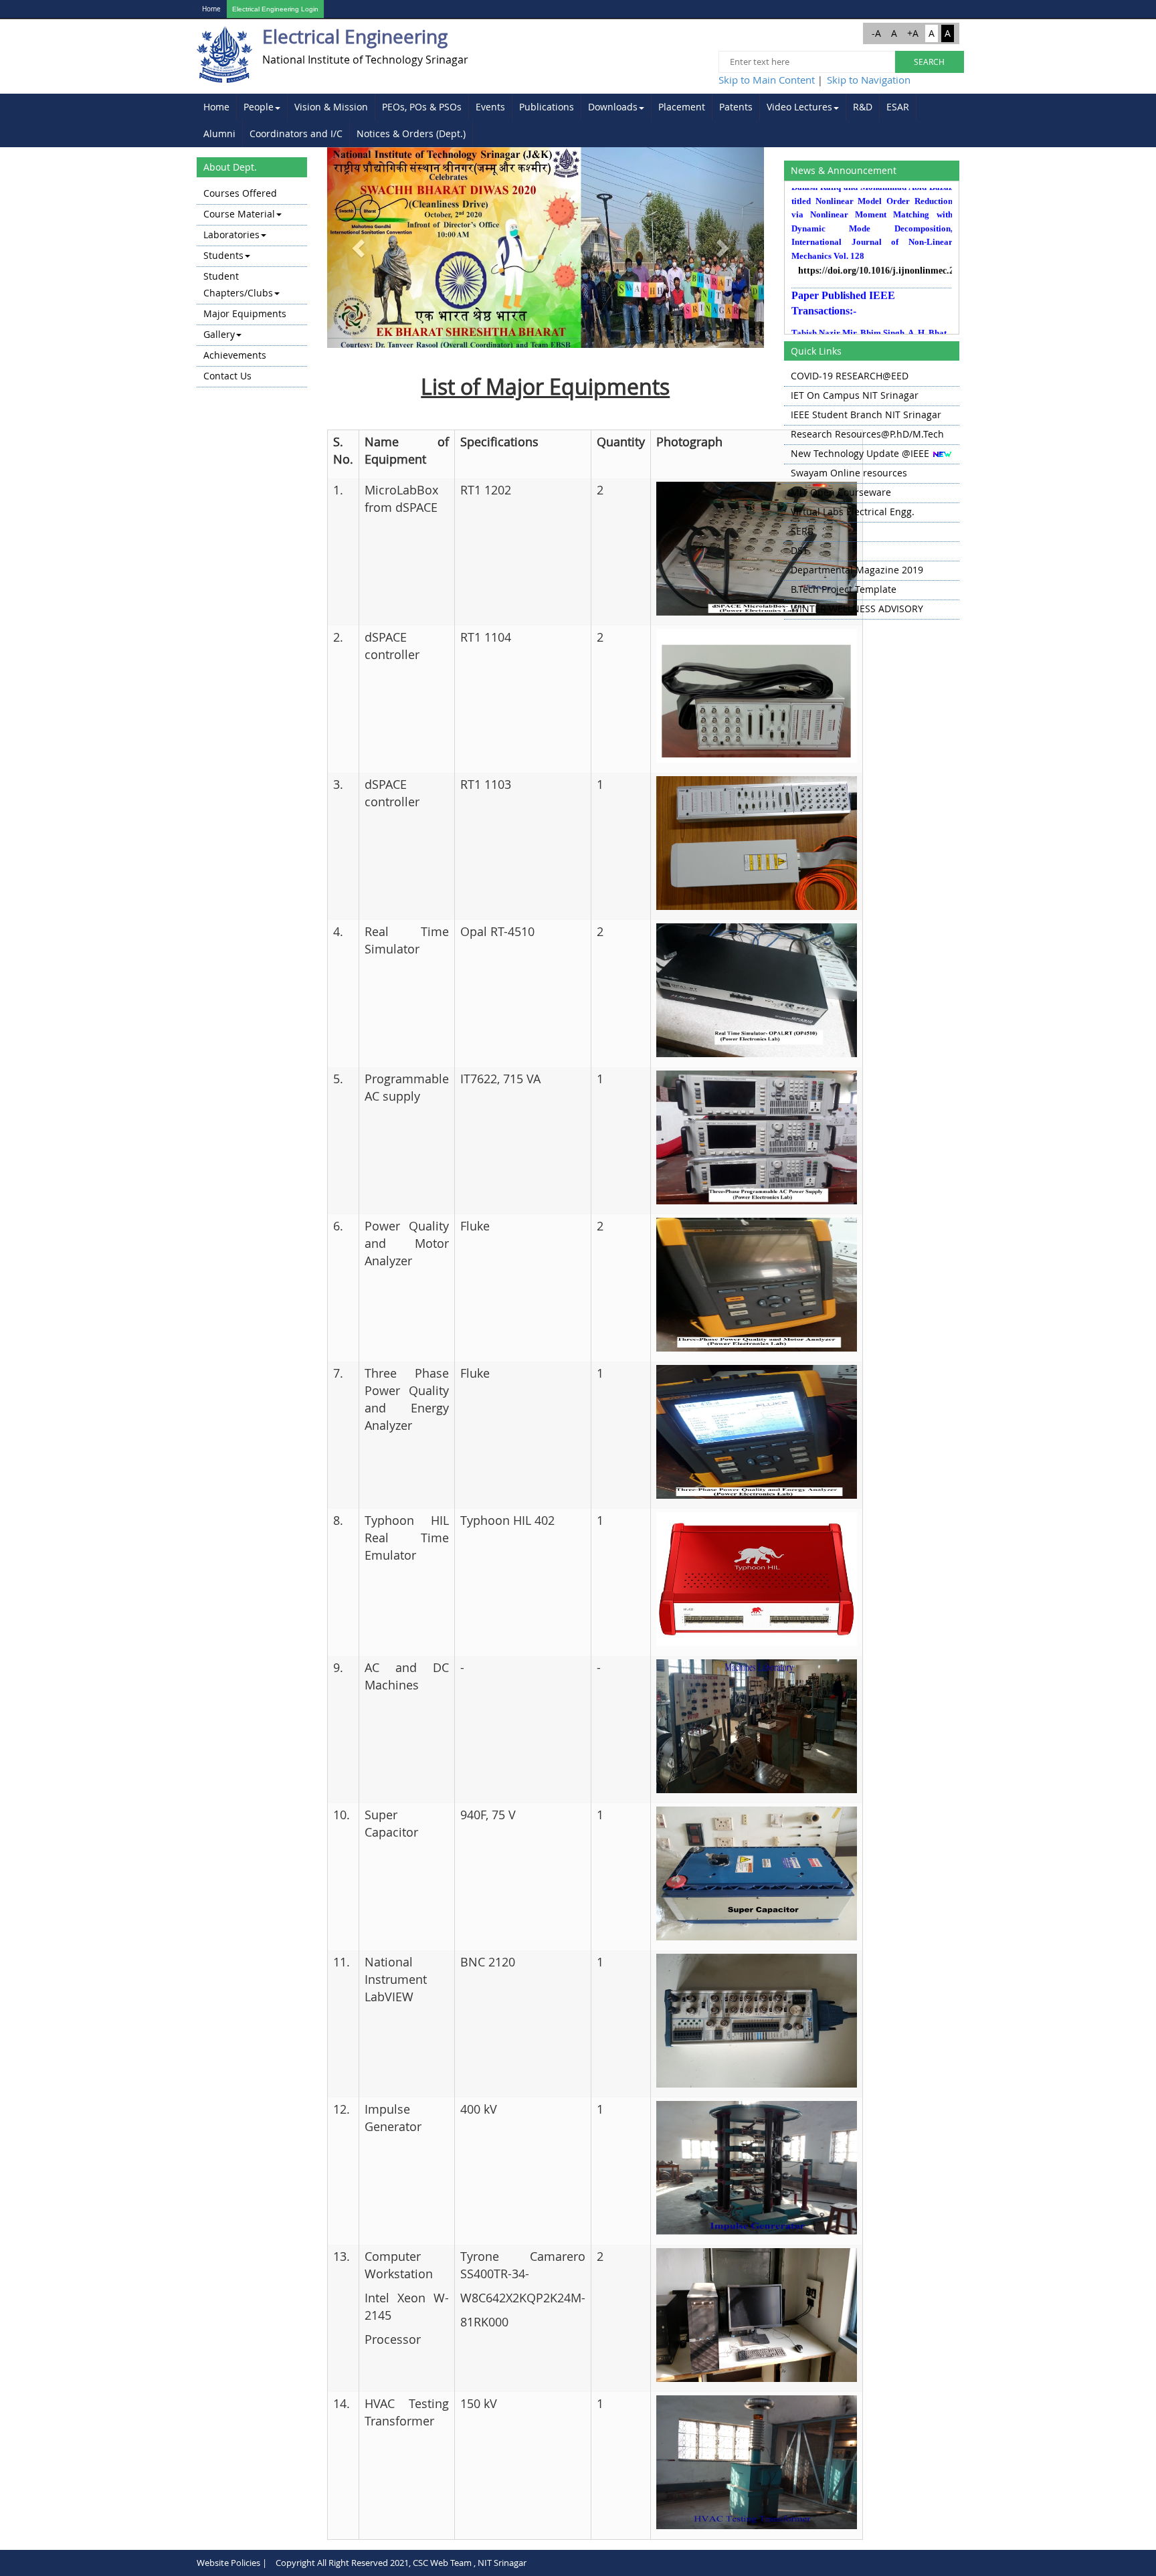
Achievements (235, 355)
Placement (682, 107)
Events (490, 107)
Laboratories (231, 235)
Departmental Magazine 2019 (857, 570)
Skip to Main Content (767, 80)
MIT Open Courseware (841, 492)
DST (799, 550)
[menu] (252, 286)
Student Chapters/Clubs (238, 284)
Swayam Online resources (849, 473)
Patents (736, 107)
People (259, 107)
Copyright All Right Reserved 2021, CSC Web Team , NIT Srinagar (401, 2563)
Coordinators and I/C (296, 133)
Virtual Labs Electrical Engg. (853, 512)
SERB (802, 531)
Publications (547, 107)
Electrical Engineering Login (275, 9)
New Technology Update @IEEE (860, 453)
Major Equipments (245, 313)
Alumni (219, 133)
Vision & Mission (331, 107)
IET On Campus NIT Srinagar (855, 395)
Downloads (613, 107)
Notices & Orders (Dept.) (411, 133)
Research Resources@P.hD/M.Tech (867, 434)
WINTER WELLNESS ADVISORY (857, 609)
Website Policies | (232, 2563)
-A (876, 33)
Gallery (219, 334)
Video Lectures (799, 107)
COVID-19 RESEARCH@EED (850, 376)
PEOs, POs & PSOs (422, 107)
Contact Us (227, 376)
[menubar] (578, 120)
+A (913, 33)
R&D (863, 107)
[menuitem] (217, 107)
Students (223, 255)
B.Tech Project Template (844, 589)
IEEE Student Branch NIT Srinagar (866, 415)
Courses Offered (240, 193)
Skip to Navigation (869, 80)
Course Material (239, 214)
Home (211, 9)
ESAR (898, 107)
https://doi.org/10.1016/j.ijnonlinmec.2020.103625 (875, 243)
